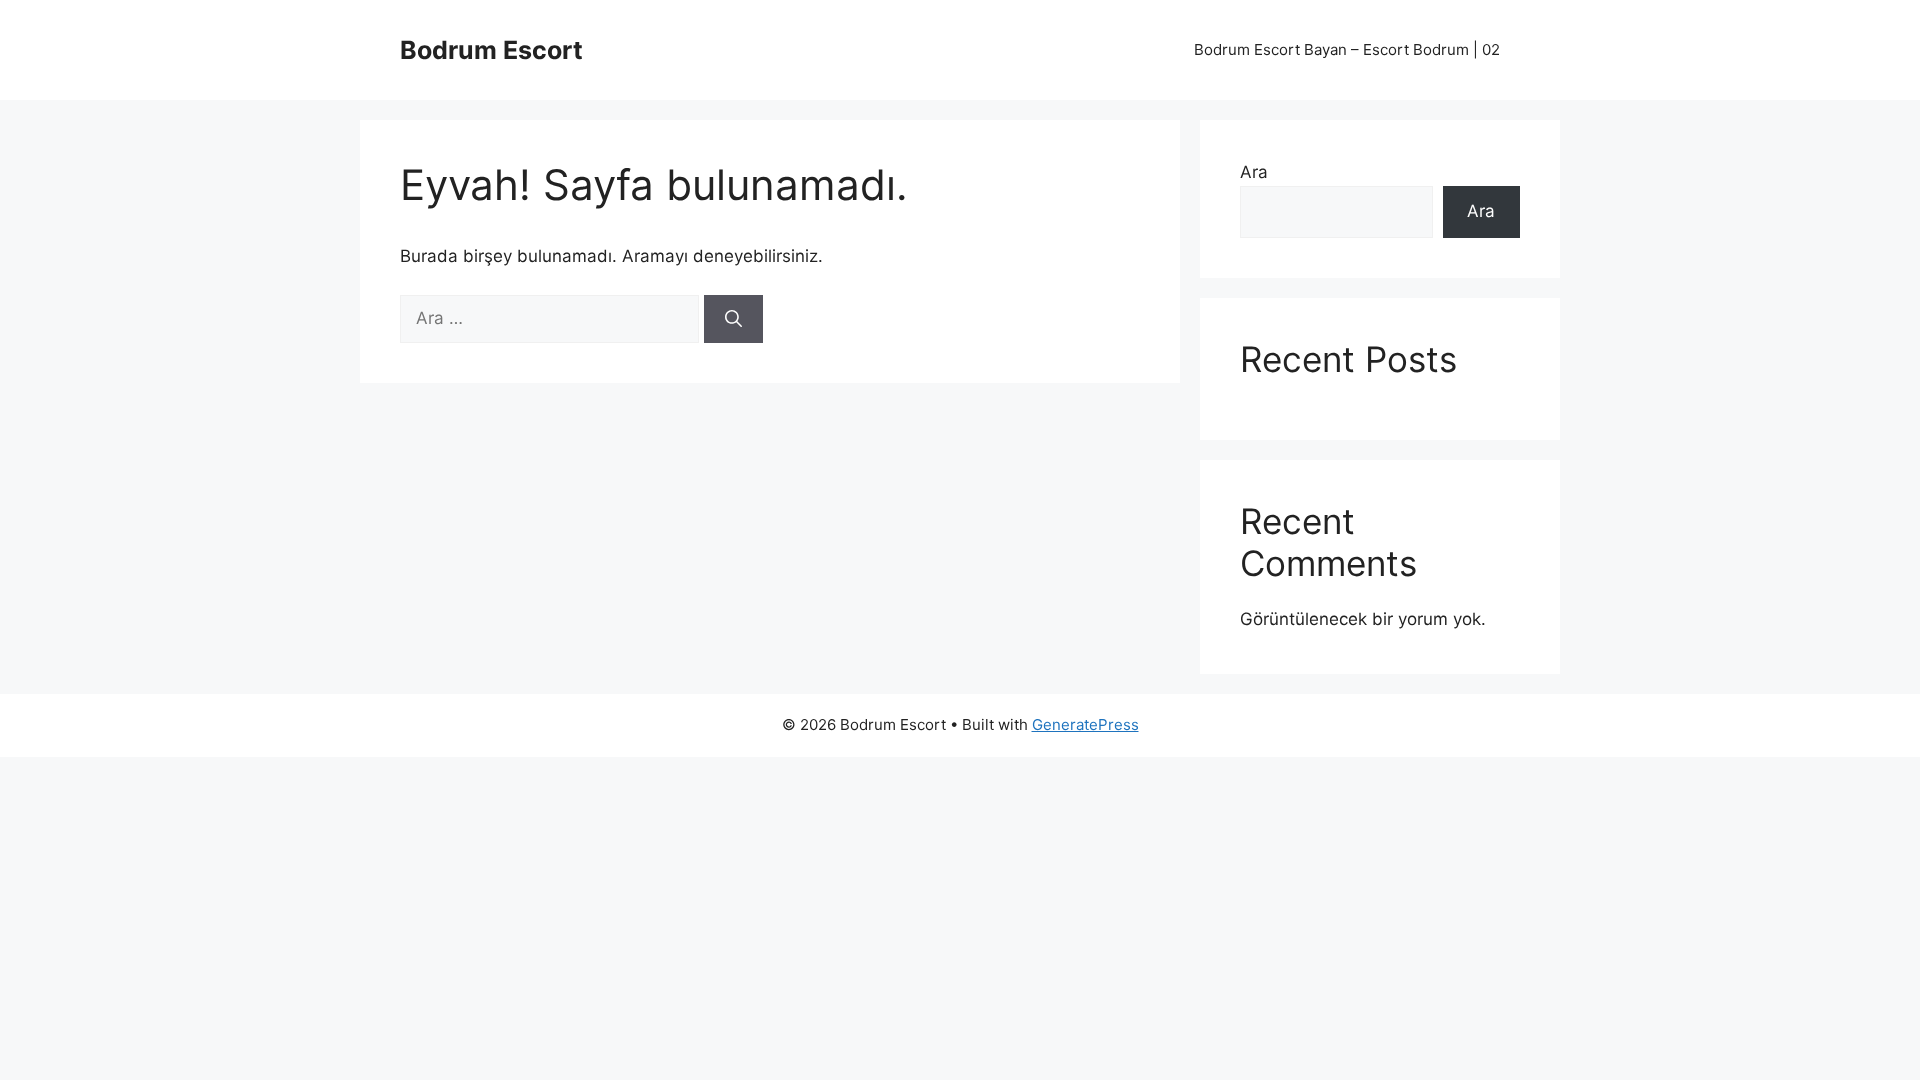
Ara (1254, 172)
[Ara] (733, 319)
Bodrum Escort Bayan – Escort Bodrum (1347, 49)
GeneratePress (1085, 724)
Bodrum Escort (491, 50)
